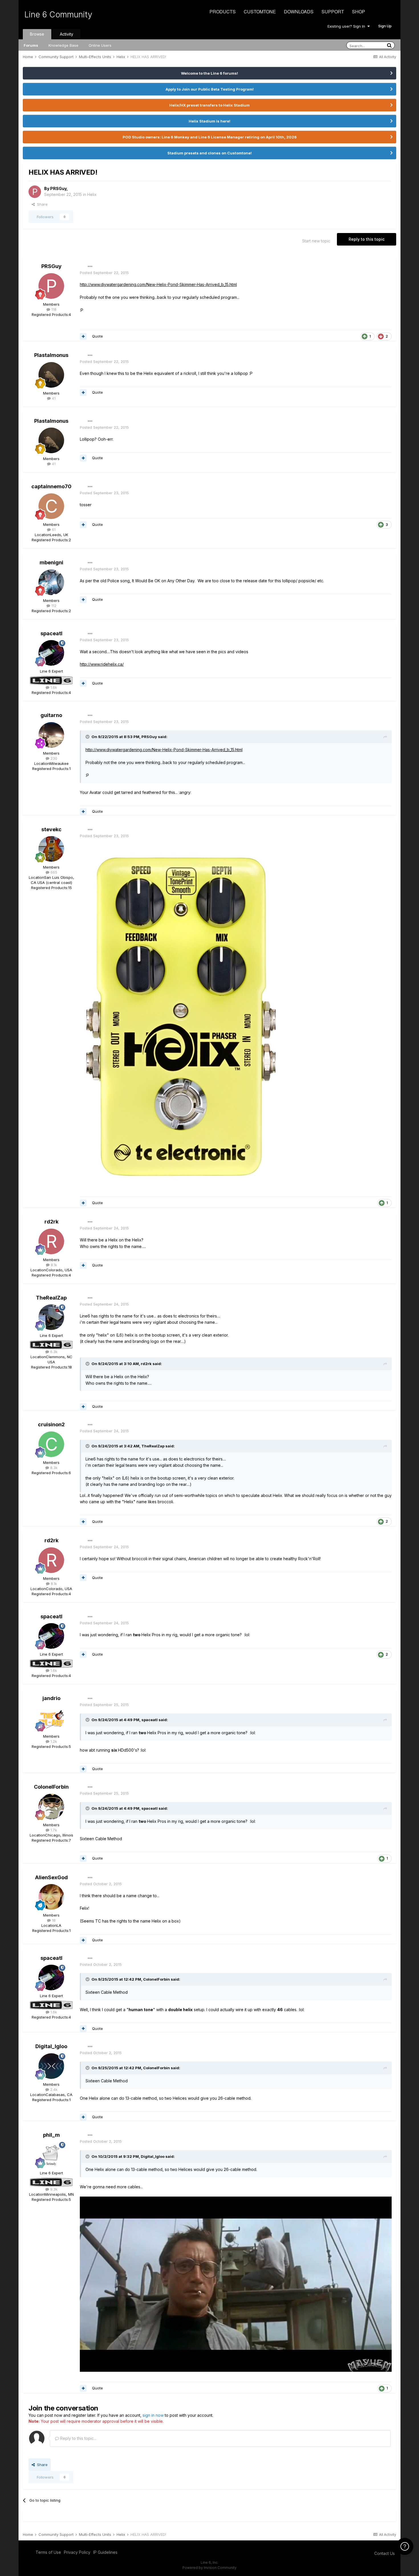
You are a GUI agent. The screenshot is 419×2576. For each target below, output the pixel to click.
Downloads (299, 12)
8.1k (53, 1265)
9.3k (53, 2189)
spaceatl (51, 633)
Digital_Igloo (51, 2046)
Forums (31, 45)
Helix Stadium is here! (209, 121)
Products (223, 12)
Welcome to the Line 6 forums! (209, 73)
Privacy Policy (77, 2552)
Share (41, 204)
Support (333, 12)
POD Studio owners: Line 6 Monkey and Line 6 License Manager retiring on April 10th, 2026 (210, 137)
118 (53, 309)
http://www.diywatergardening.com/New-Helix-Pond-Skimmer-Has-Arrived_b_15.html (158, 284)
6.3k (53, 1352)
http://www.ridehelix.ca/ (102, 664)
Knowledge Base (63, 45)
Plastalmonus (51, 355)
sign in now (153, 2415)
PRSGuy (58, 188)
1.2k (53, 1741)
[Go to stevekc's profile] (51, 849)
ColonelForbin (51, 1787)
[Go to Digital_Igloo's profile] (51, 2066)
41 (53, 398)
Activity (67, 34)
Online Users (100, 45)
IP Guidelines (105, 2552)
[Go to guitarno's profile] (51, 735)
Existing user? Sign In (347, 26)
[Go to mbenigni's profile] (51, 582)
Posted (104, 273)
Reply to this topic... (78, 2438)
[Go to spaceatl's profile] (51, 653)
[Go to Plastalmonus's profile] (51, 375)
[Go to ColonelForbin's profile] (51, 1807)
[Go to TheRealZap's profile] (51, 1317)
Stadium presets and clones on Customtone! (209, 153)
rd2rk (51, 1222)
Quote (97, 336)
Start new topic (316, 241)
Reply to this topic (367, 239)
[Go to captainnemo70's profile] (51, 506)
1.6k (53, 687)
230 (53, 758)
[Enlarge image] (182, 1015)
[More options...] (90, 267)
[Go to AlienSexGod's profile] (51, 1897)
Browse (37, 34)
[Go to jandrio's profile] (51, 1718)
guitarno (51, 715)
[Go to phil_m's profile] (51, 2155)
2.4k (53, 2089)
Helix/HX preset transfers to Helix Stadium (209, 105)
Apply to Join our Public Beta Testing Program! (210, 89)
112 (53, 606)
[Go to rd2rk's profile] (51, 1241)
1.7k (53, 1830)
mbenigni (51, 562)
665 (53, 872)
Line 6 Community (58, 15)
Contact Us (385, 2553)
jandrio (51, 1698)
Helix (92, 194)
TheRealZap (51, 1298)
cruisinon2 (51, 1424)
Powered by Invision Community (209, 2568)
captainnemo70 (51, 486)
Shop (359, 12)
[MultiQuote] (83, 336)
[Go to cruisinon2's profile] (51, 1444)
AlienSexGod (51, 1877)
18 (53, 1920)
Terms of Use (48, 2552)
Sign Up (385, 26)
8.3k (53, 1468)
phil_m (51, 2135)
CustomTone (260, 12)
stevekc (51, 829)
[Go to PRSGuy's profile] (35, 192)
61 (53, 530)
